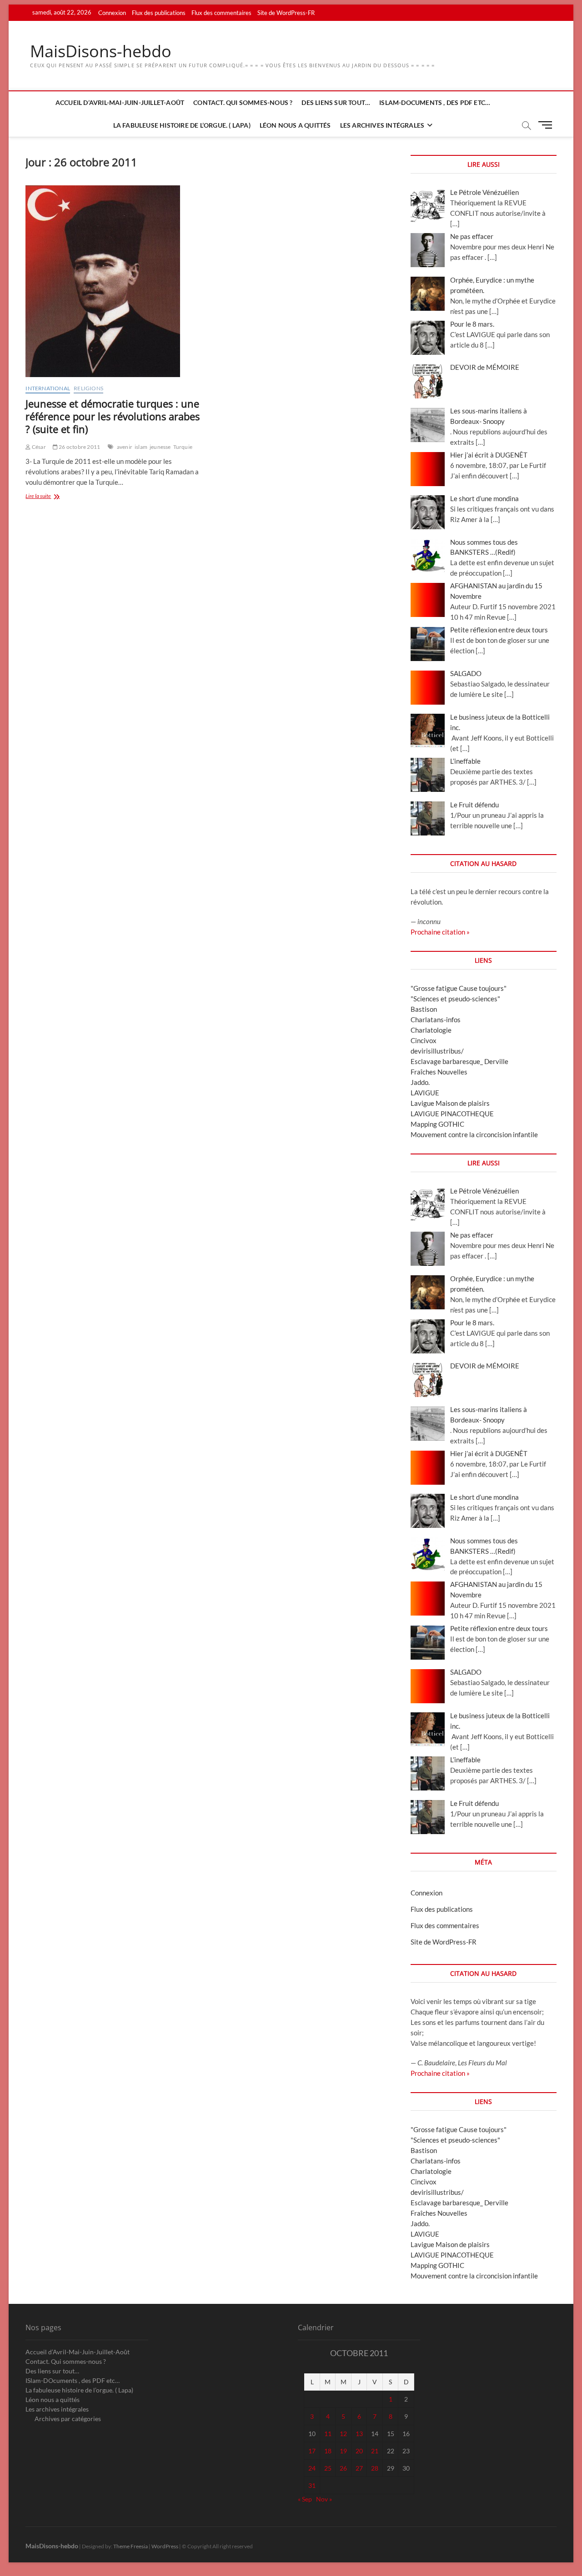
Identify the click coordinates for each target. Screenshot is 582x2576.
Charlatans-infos (436, 1019)
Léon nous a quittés (295, 125)
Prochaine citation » (440, 932)
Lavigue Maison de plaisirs (450, 1103)
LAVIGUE (425, 1093)
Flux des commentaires (221, 13)
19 (343, 2451)
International (48, 388)
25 (328, 2468)
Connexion (112, 13)
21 (375, 2451)
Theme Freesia (130, 2546)
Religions (88, 388)
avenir (125, 447)
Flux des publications (159, 13)
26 (343, 2468)
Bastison (424, 1009)
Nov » (324, 2499)
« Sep (305, 2499)
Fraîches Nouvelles (439, 1072)
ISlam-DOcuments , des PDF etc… (435, 102)
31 (312, 2485)
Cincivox (424, 1040)
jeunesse (160, 447)
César (38, 447)
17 (312, 2451)
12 (343, 2434)
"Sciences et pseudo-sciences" (455, 999)
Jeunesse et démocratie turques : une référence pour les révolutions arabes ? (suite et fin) (113, 416)
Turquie (183, 447)
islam (141, 447)
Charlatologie (431, 1030)
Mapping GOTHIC (437, 1124)
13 (359, 2434)
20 (359, 2451)
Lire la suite (50, 497)
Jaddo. (420, 1082)
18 (328, 2451)
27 (359, 2468)
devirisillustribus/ (437, 1051)
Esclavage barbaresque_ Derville (459, 1061)
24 (312, 2468)
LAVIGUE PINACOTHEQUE (452, 1114)
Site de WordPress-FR (286, 13)
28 (375, 2468)
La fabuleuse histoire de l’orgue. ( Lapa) (182, 125)
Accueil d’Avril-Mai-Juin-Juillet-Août (120, 102)
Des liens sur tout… (336, 102)
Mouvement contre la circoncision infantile (474, 1134)
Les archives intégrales (382, 125)
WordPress (165, 2546)
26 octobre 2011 (79, 447)
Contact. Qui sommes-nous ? (243, 102)
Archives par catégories (68, 2419)
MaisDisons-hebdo (101, 51)
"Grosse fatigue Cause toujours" (459, 988)
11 (328, 2434)
